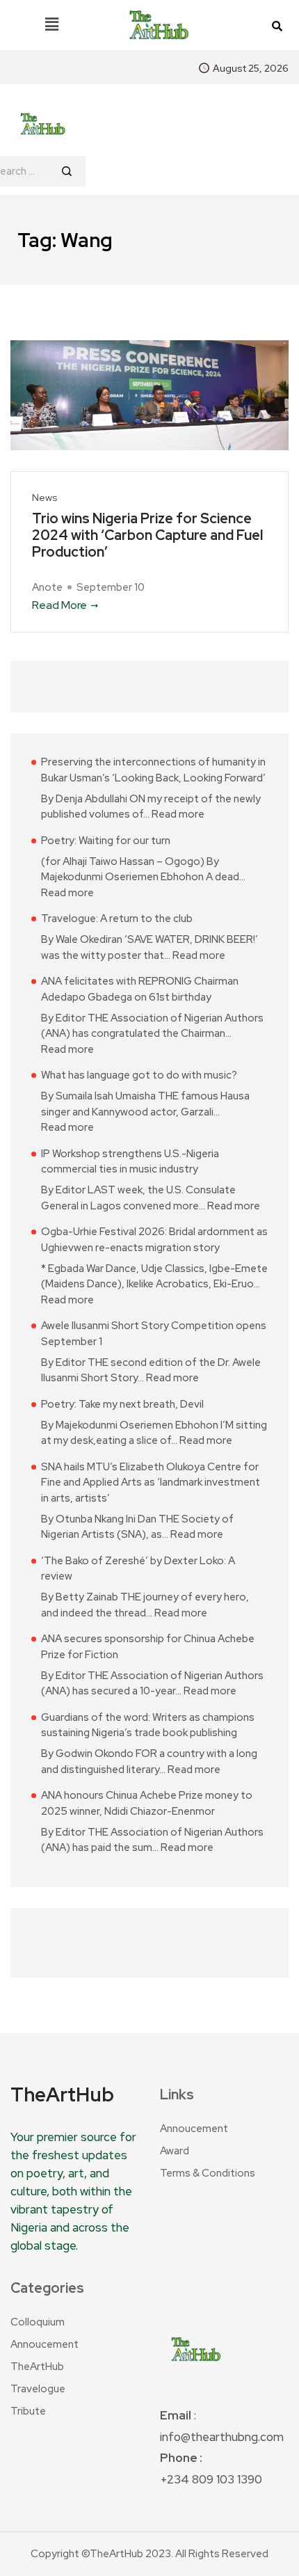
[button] (51, 25)
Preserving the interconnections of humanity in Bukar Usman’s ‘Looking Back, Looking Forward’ (153, 770)
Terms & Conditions (208, 2173)
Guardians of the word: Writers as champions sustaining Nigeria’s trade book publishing (148, 1725)
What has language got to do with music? (139, 1075)
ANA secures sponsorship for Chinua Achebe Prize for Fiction (148, 1647)
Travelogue (38, 2389)
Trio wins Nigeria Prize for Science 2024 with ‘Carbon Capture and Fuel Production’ (147, 535)
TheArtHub (37, 2367)
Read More (59, 605)
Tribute (28, 2411)
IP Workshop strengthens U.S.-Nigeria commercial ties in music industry (130, 1162)
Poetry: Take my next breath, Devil (122, 1404)
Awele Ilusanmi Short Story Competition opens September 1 (154, 1334)
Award (175, 2151)
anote (47, 587)
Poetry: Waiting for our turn (106, 841)
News (45, 498)
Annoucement (194, 2129)
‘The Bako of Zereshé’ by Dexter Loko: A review (138, 1569)
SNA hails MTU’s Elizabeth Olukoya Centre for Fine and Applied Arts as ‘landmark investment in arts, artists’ (151, 1482)
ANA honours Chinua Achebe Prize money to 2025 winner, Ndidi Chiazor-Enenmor (147, 1803)
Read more (178, 814)
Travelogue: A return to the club (117, 919)
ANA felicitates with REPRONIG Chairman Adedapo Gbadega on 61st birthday (140, 989)
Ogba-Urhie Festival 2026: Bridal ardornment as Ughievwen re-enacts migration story (154, 1240)
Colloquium (38, 2322)
